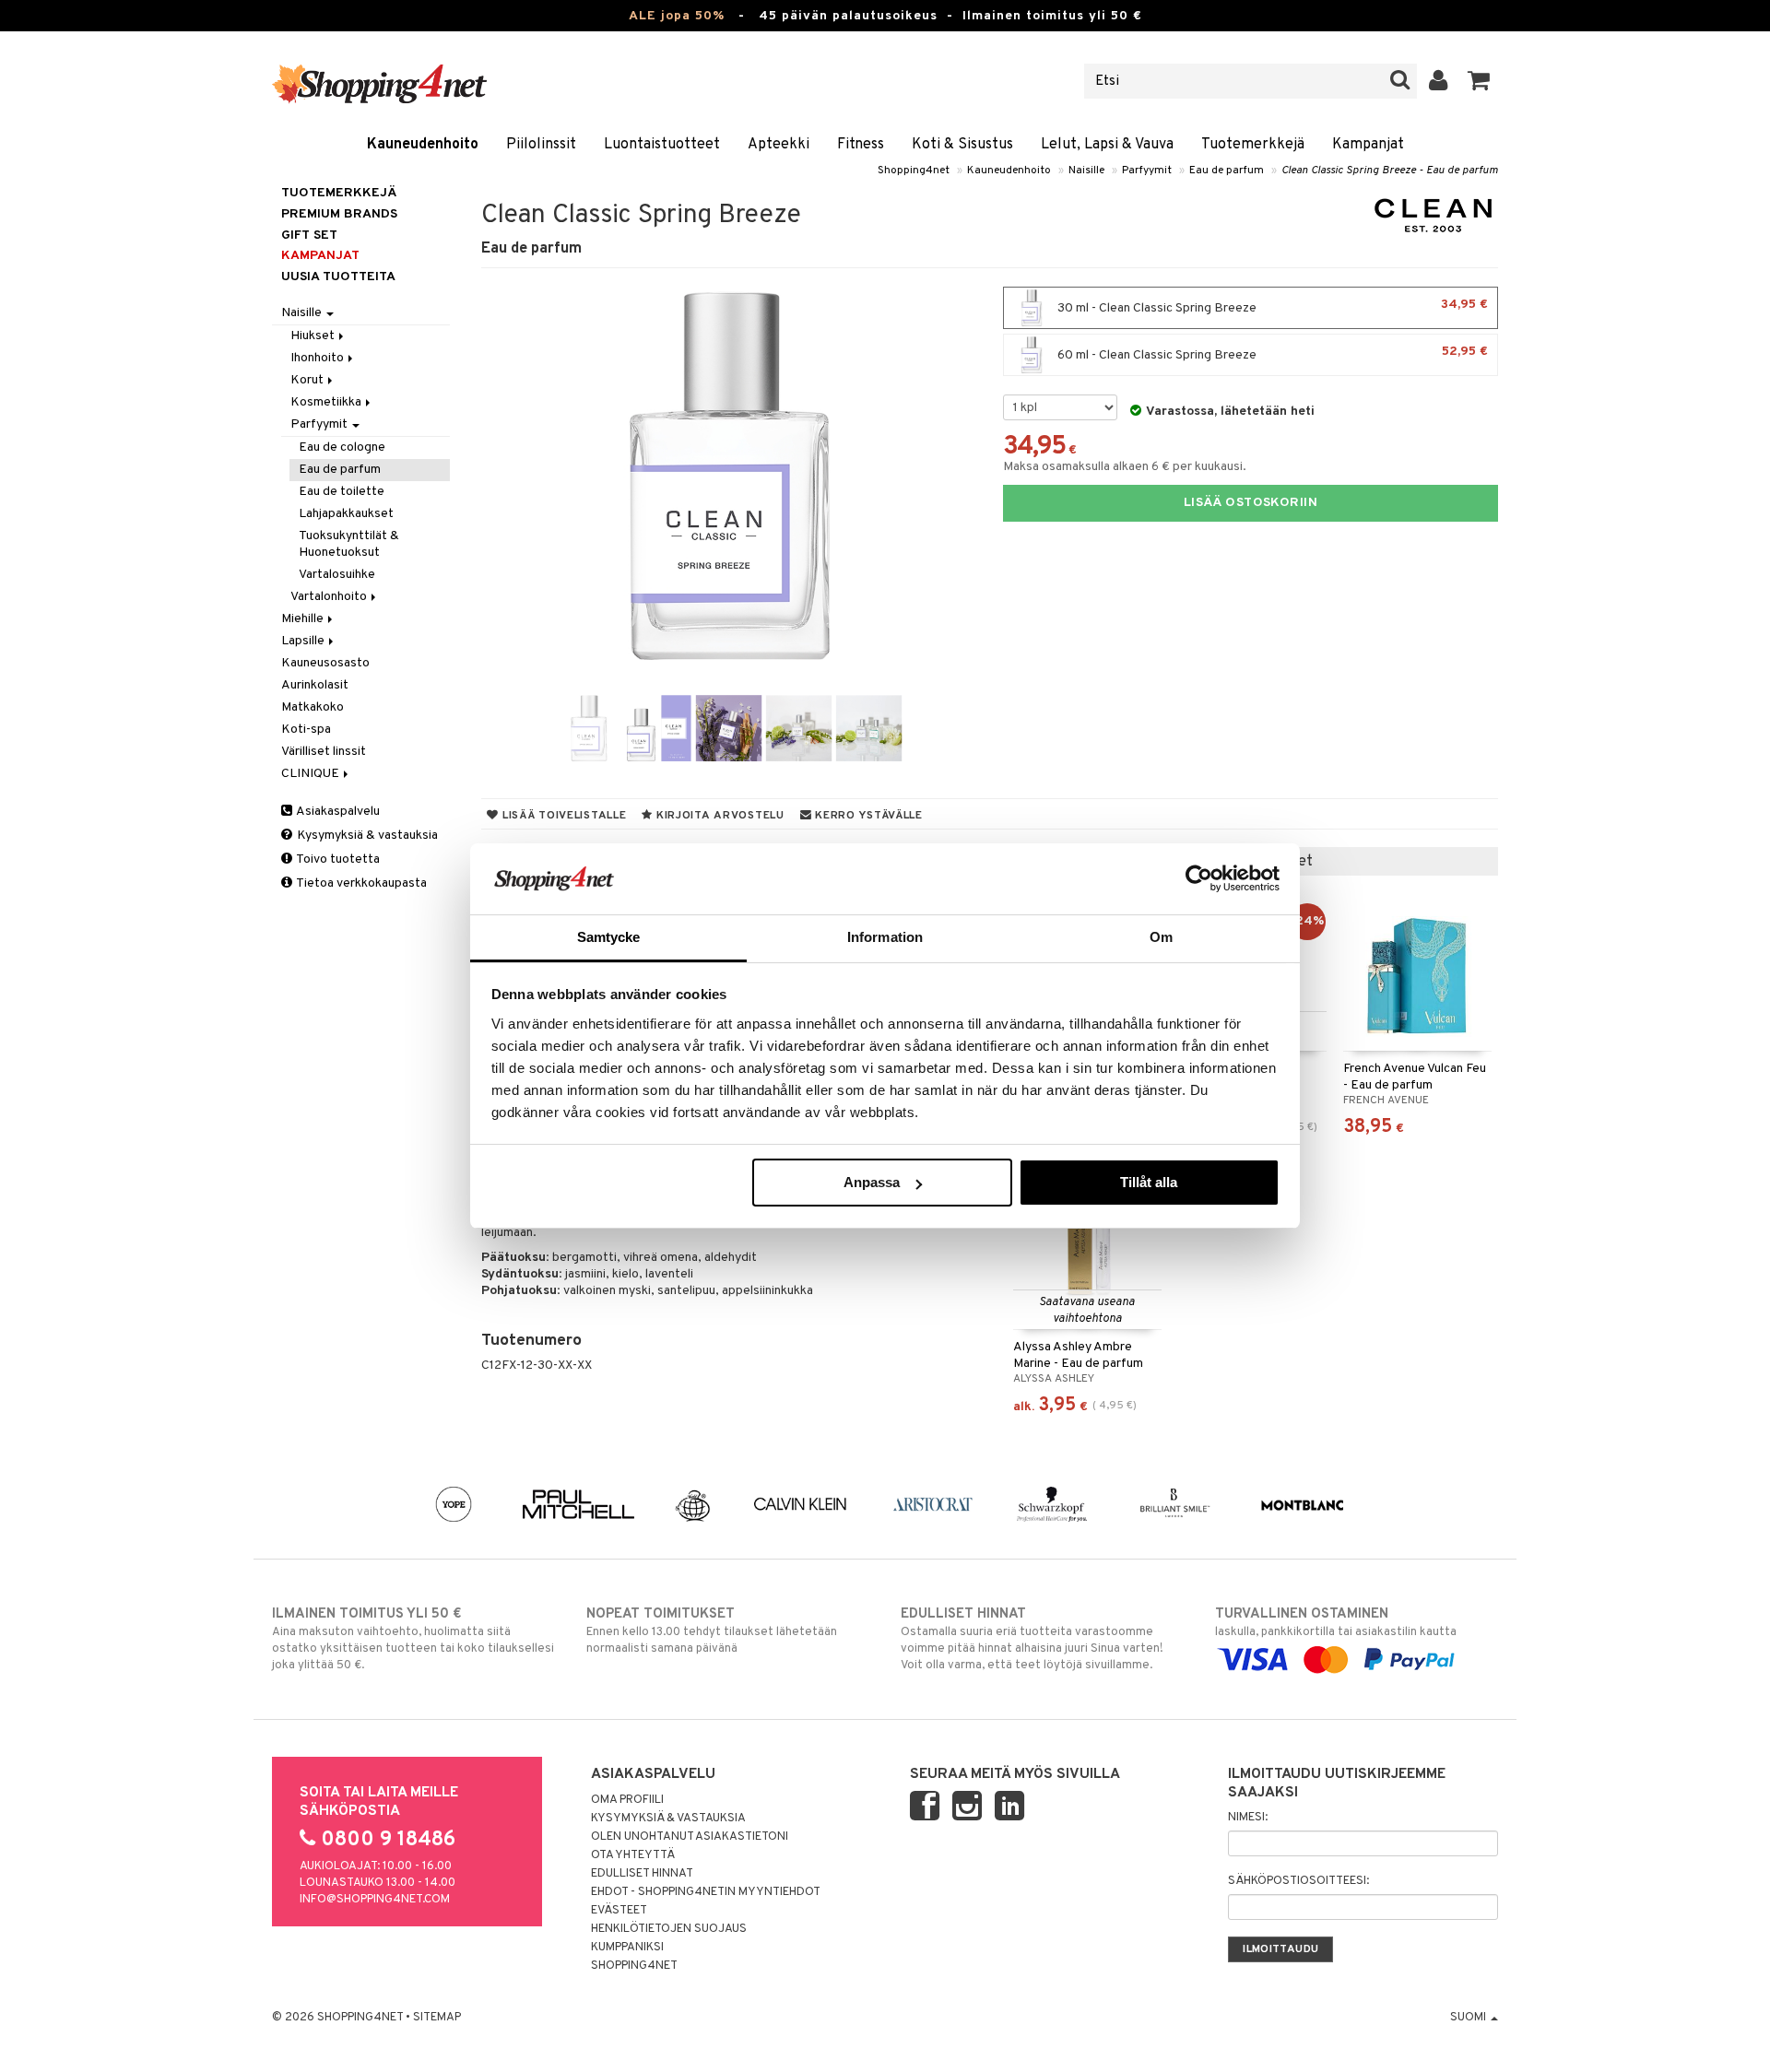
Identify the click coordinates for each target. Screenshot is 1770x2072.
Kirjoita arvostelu (719, 816)
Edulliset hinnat (642, 1874)
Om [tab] (1161, 937)
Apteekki (779, 145)
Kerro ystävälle (867, 816)
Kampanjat (1368, 145)
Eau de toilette (342, 492)
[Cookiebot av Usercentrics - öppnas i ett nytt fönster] (1199, 878)
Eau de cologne (342, 447)
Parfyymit (1147, 171)
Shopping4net (914, 171)
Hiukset (314, 336)
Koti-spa (306, 730)
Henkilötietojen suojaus (669, 1929)
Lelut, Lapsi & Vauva (1107, 145)
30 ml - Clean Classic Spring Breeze (1271, 306)
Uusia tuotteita (338, 277)
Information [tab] (885, 937)
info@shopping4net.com (375, 1900)
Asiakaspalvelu (337, 812)
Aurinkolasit (315, 685)
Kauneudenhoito (423, 145)
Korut (308, 380)
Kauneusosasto (325, 663)
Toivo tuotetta (337, 859)
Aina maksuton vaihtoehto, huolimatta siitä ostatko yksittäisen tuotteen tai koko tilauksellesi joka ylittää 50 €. (413, 1639)
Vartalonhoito (330, 597)
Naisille (1086, 171)
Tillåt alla (1149, 1182)
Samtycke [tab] (609, 937)
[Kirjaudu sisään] (1439, 81)
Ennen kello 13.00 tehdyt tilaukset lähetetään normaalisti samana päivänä (712, 1631)
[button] (1479, 81)
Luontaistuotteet (662, 145)
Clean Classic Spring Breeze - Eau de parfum (1390, 171)
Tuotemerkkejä (1253, 145)
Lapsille (304, 641)
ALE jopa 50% (677, 16)
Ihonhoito (319, 358)
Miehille (304, 619)
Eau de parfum (1227, 171)
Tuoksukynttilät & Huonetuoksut (349, 544)
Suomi (1469, 2018)
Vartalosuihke (337, 575)
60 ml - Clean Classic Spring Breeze (1271, 353)
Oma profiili (627, 1800)
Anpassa (872, 1182)
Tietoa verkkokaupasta (360, 883)
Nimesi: (1248, 1818)
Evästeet (619, 1911)
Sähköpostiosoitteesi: (1298, 1881)
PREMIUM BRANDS (339, 214)
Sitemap (437, 2018)
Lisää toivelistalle (562, 816)
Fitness (861, 145)
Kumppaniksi (627, 1948)
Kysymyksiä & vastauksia (366, 836)
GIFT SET (309, 235)
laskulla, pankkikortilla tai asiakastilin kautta (1336, 1623)
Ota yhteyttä (633, 1855)
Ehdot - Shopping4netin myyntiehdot (706, 1892)
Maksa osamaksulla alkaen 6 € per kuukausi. (1125, 467)
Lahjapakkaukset (346, 514)
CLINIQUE (312, 774)
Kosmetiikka (327, 402)
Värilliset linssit (324, 752)
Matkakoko (313, 707)
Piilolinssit (541, 145)
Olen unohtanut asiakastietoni (690, 1837)
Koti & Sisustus (962, 145)
